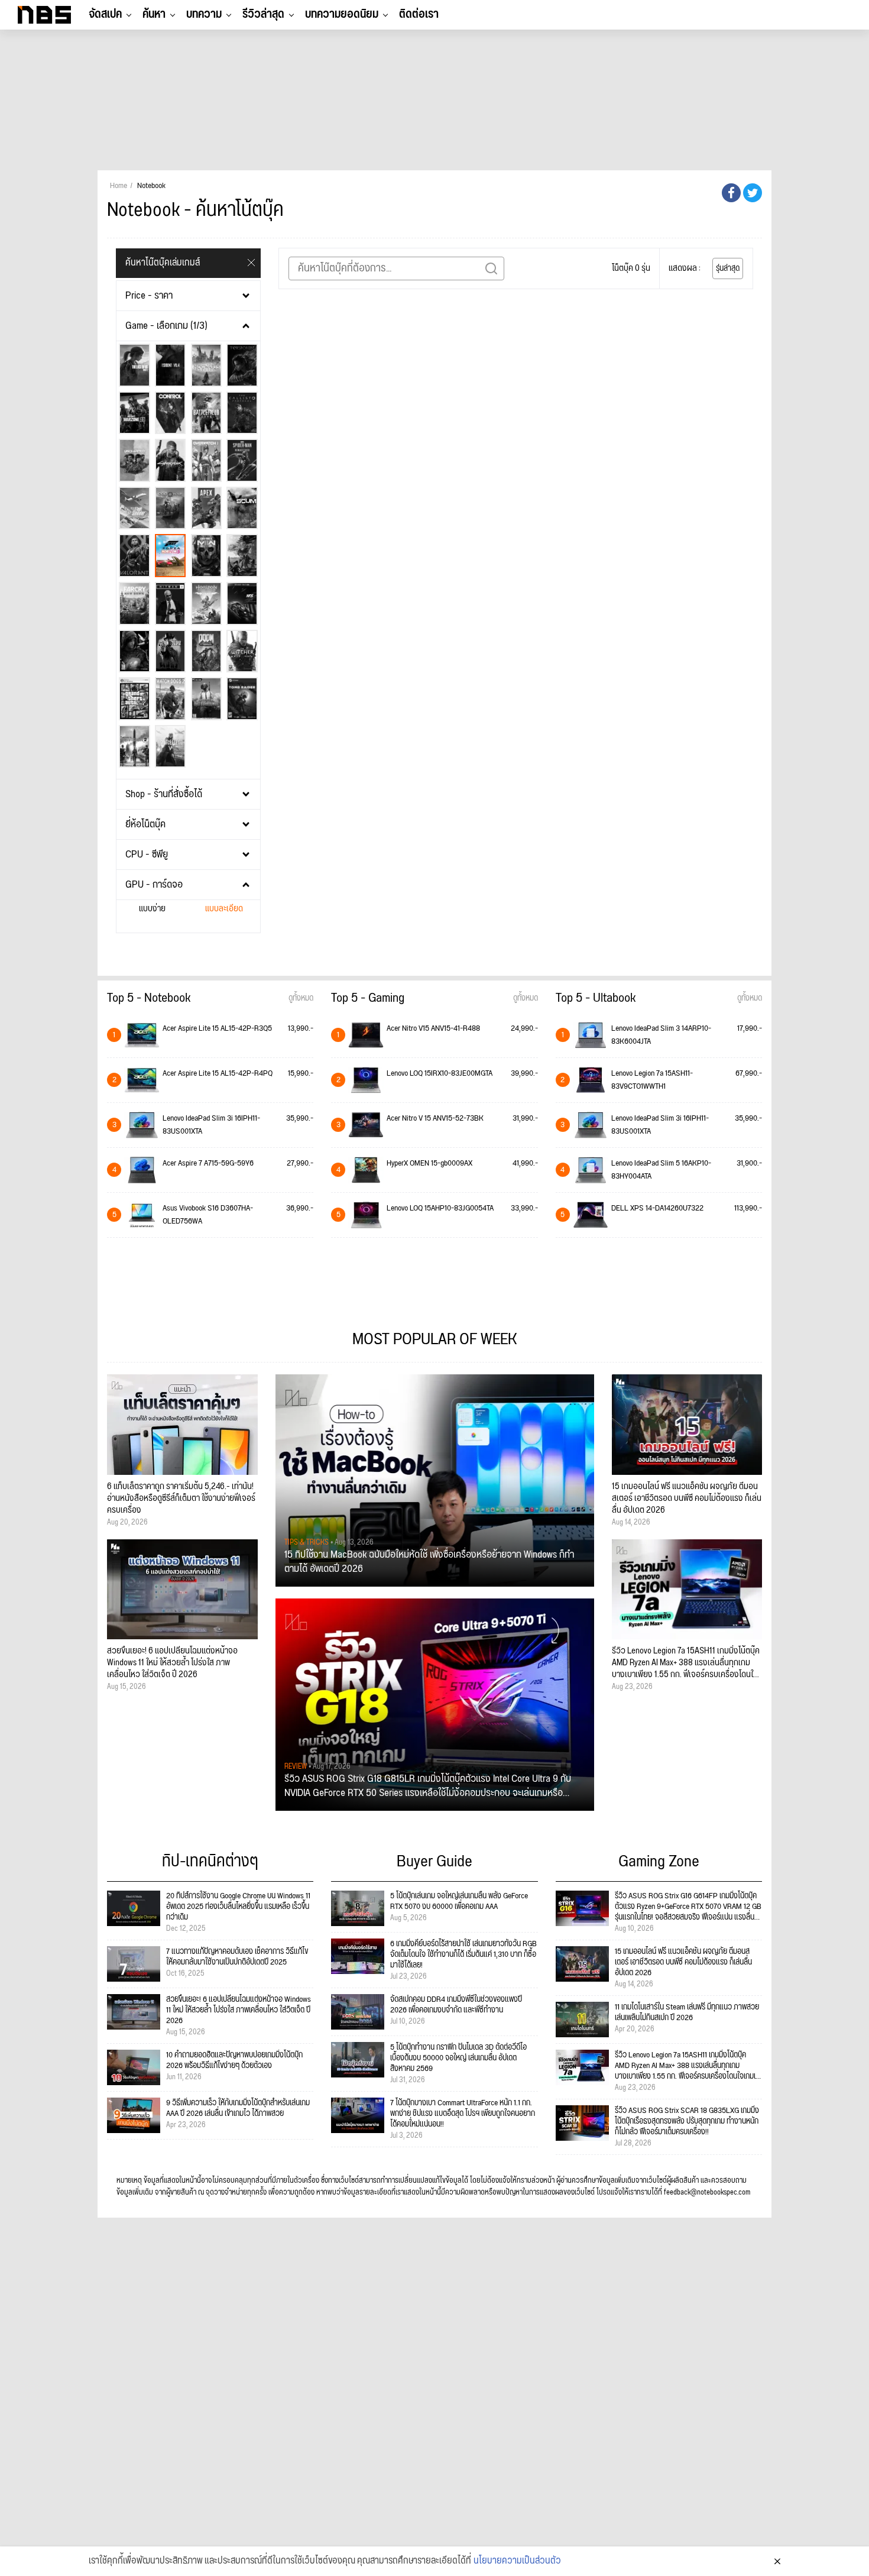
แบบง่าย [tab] (152, 909)
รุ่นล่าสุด (728, 268)
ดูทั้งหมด (301, 998)
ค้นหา (154, 14)
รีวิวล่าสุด (263, 14)
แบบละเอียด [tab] (224, 909)
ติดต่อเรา (419, 14)
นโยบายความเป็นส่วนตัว (517, 2561)
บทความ (204, 14)
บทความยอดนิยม (342, 14)
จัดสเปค (105, 14)
